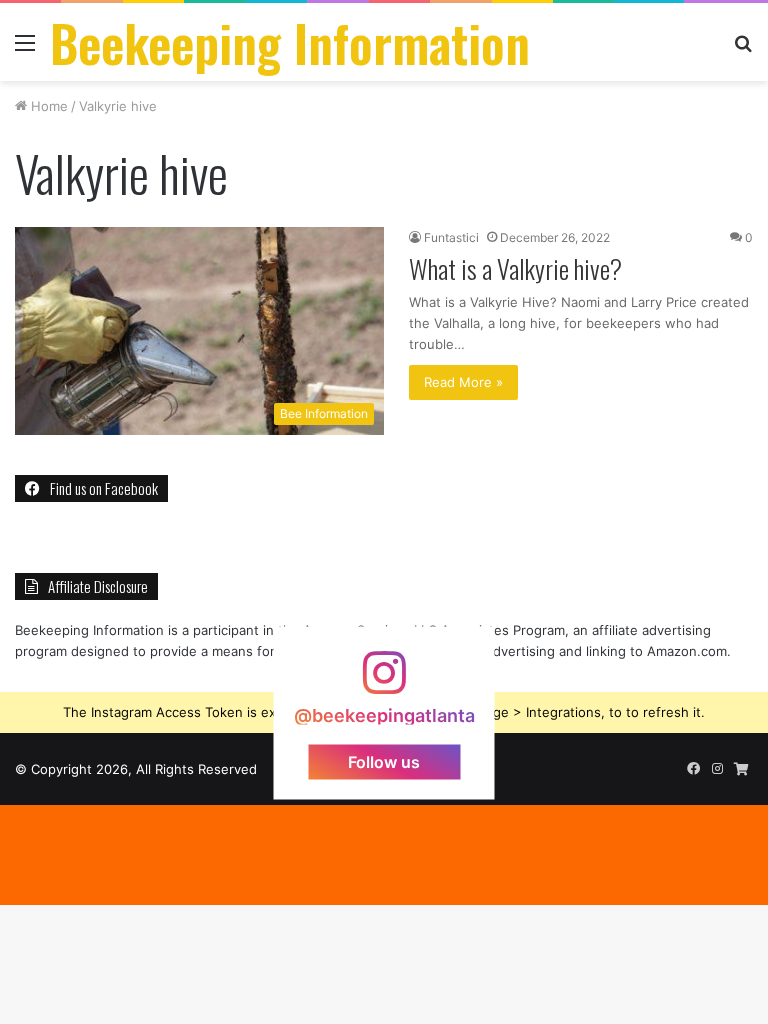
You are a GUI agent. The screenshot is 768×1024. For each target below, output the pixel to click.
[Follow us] (384, 682)
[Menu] (25, 49)
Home (47, 106)
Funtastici (451, 237)
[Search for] (743, 49)
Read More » (463, 382)
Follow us (384, 761)
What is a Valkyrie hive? (515, 268)
